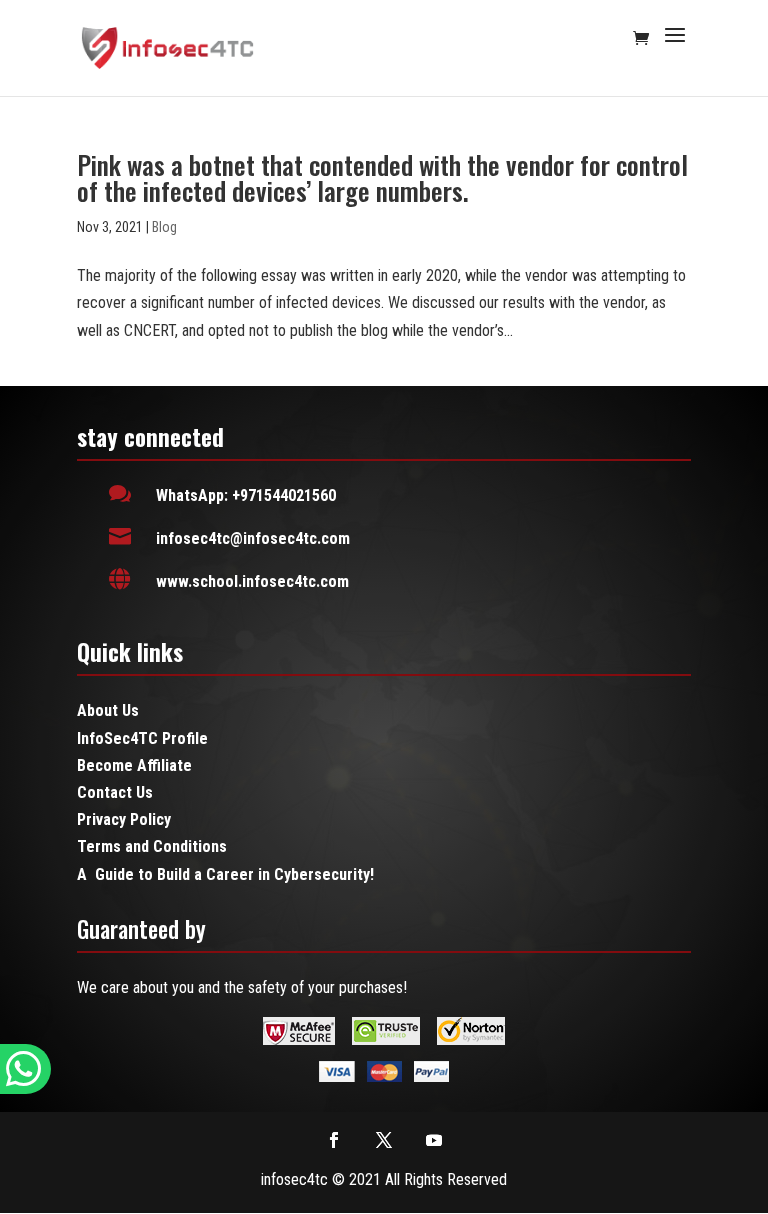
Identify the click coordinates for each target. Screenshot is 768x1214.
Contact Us (115, 792)
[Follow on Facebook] (334, 1140)
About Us (108, 710)
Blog (164, 227)
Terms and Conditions (152, 846)
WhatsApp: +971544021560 (246, 495)
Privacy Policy (124, 819)
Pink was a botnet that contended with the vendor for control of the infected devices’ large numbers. (382, 177)
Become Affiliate (134, 765)
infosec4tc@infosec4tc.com (253, 538)
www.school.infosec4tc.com (252, 581)
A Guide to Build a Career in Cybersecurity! (225, 874)
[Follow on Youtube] (434, 1140)
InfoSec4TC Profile (142, 738)
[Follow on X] (384, 1140)
